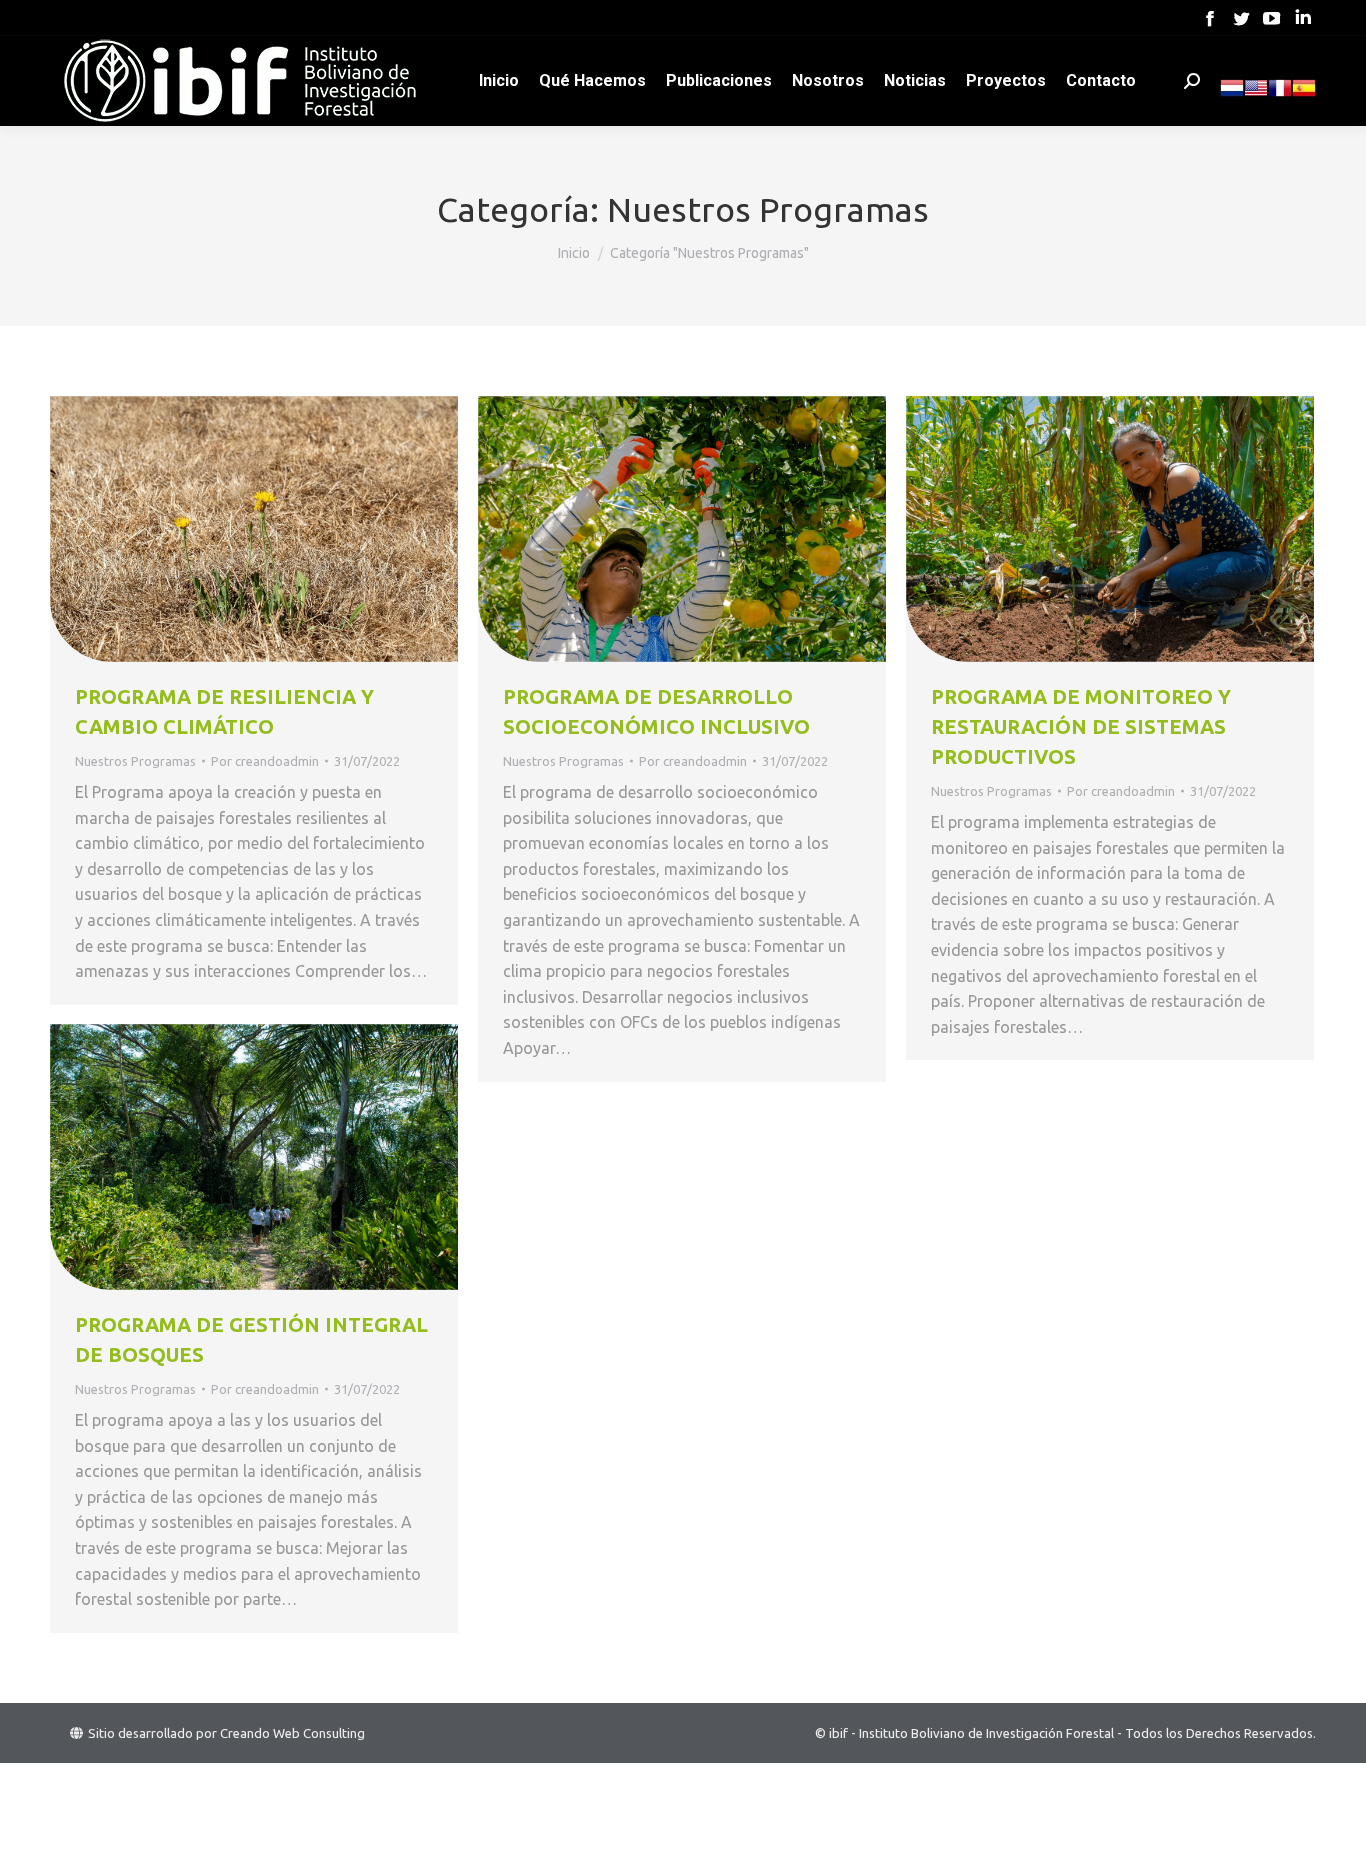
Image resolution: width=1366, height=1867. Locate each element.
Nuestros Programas (135, 761)
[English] (1256, 95)
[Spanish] (1304, 95)
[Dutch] (1232, 95)
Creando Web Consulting (292, 1733)
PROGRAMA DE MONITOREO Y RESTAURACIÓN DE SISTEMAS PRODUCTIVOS (1081, 726)
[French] (1280, 95)
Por (265, 761)
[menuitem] (499, 81)
